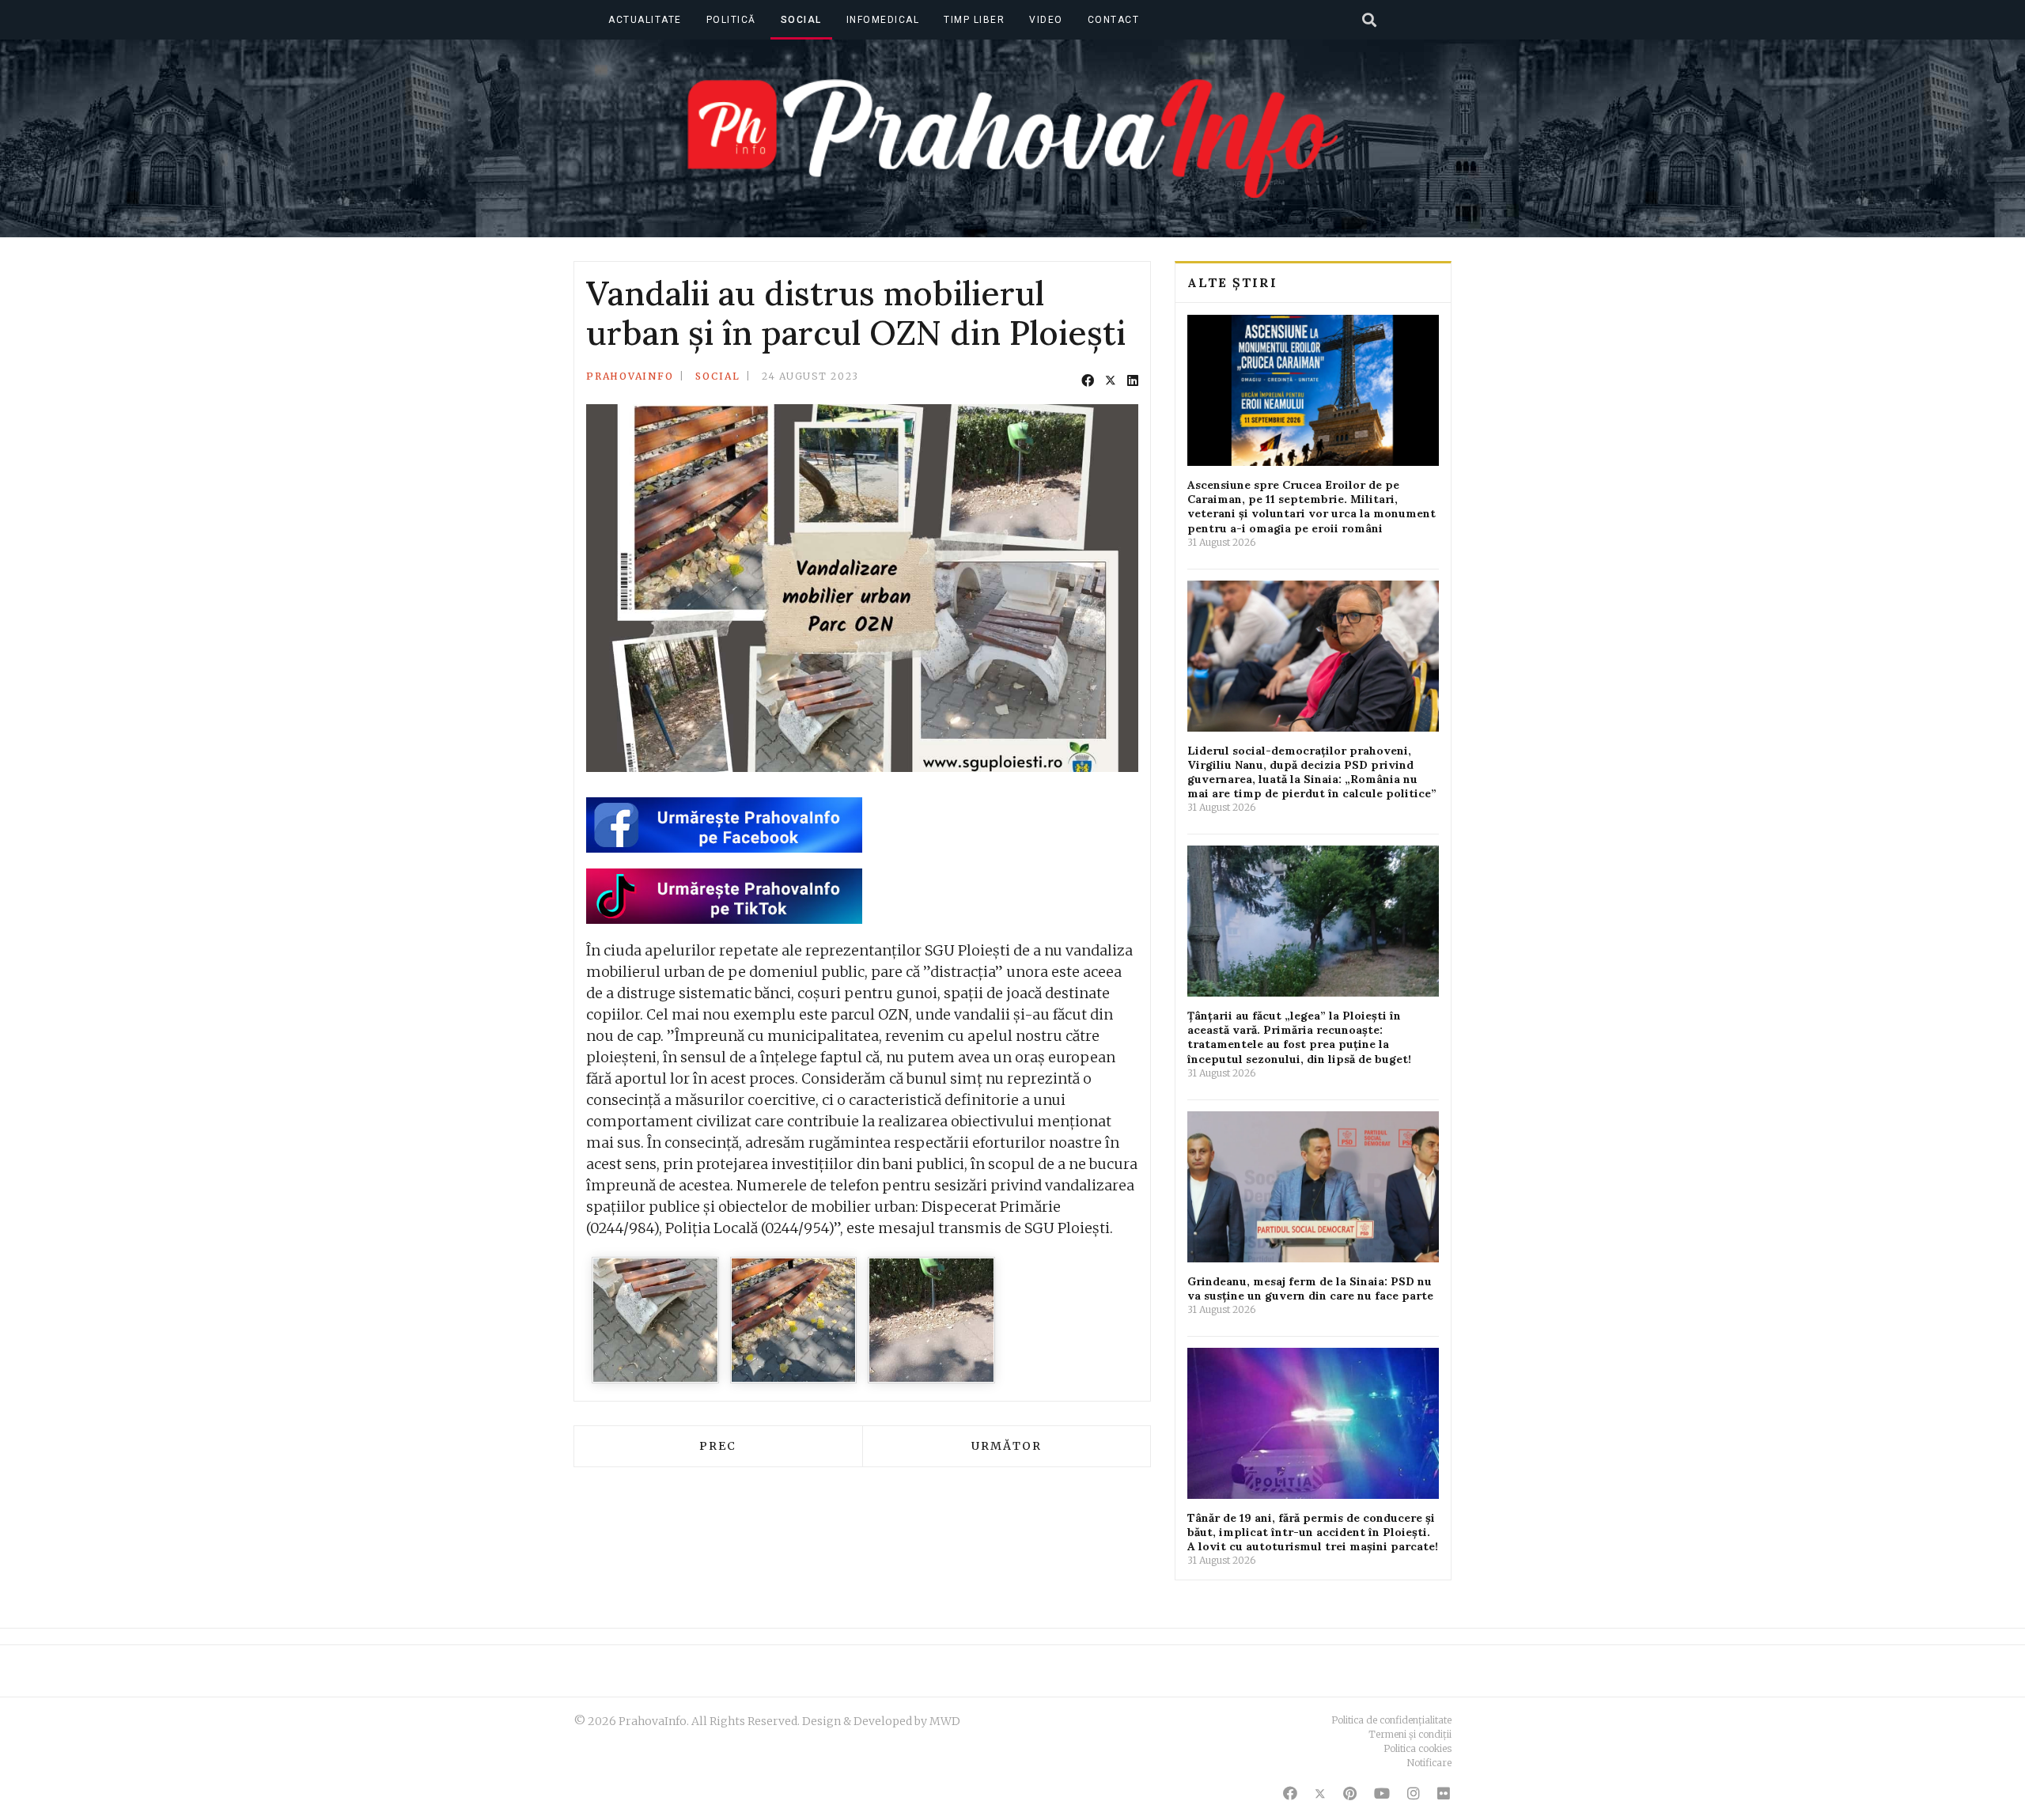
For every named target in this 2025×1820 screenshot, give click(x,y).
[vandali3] (931, 1321)
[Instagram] (1414, 1794)
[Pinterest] (1350, 1794)
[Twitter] (1111, 380)
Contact (1114, 20)
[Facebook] (1088, 380)
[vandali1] (655, 1321)
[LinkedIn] (1133, 380)
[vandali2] (794, 1321)
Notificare (1429, 1763)
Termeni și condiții (1410, 1734)
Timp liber (974, 20)
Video (1046, 20)
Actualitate (645, 20)
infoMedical (883, 20)
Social (801, 20)
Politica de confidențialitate (1391, 1720)
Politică (731, 20)
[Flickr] (1444, 1794)
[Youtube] (1382, 1794)
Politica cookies (1417, 1748)
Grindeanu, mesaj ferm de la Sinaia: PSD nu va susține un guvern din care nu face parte (1310, 1288)
